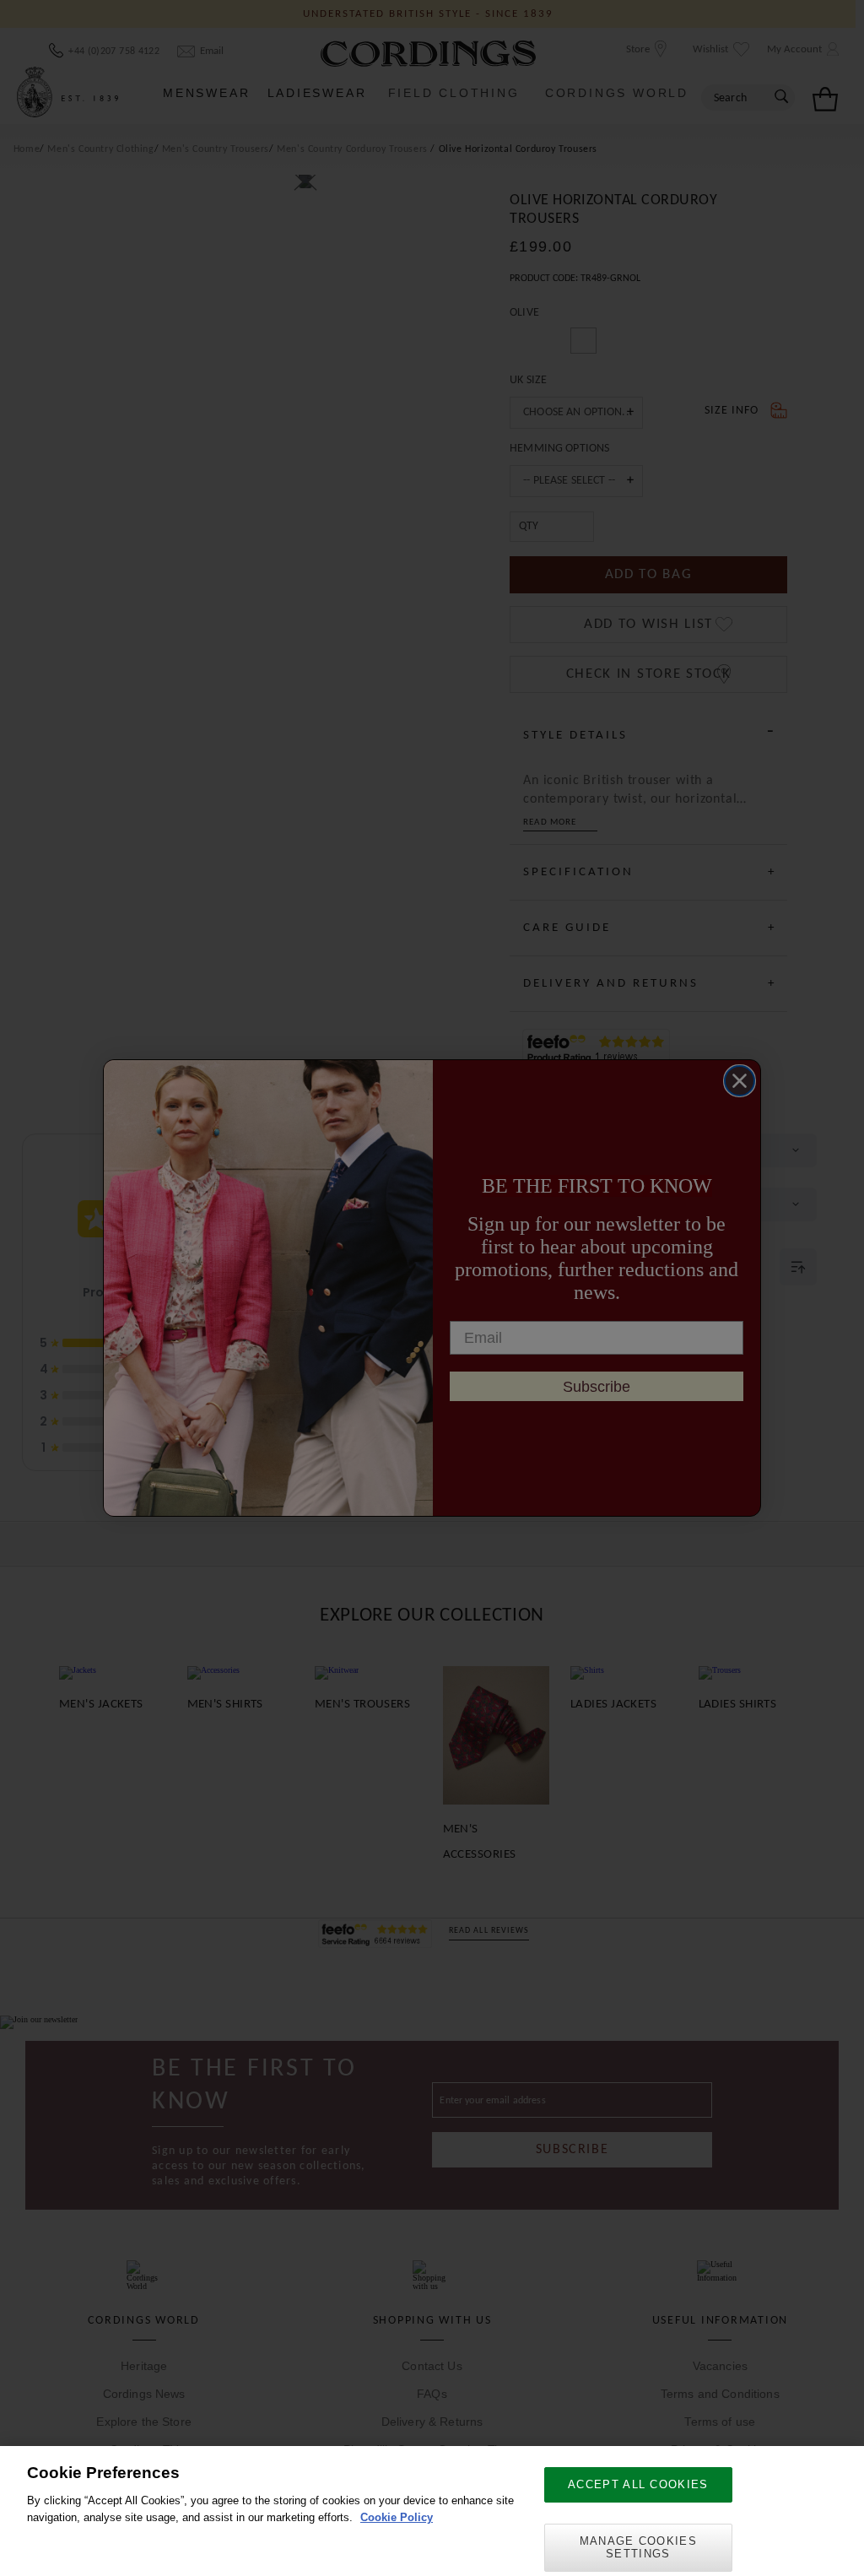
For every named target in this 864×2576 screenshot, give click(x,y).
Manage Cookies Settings (638, 2548)
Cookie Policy (397, 2517)
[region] (432, 2511)
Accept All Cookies (638, 2484)
